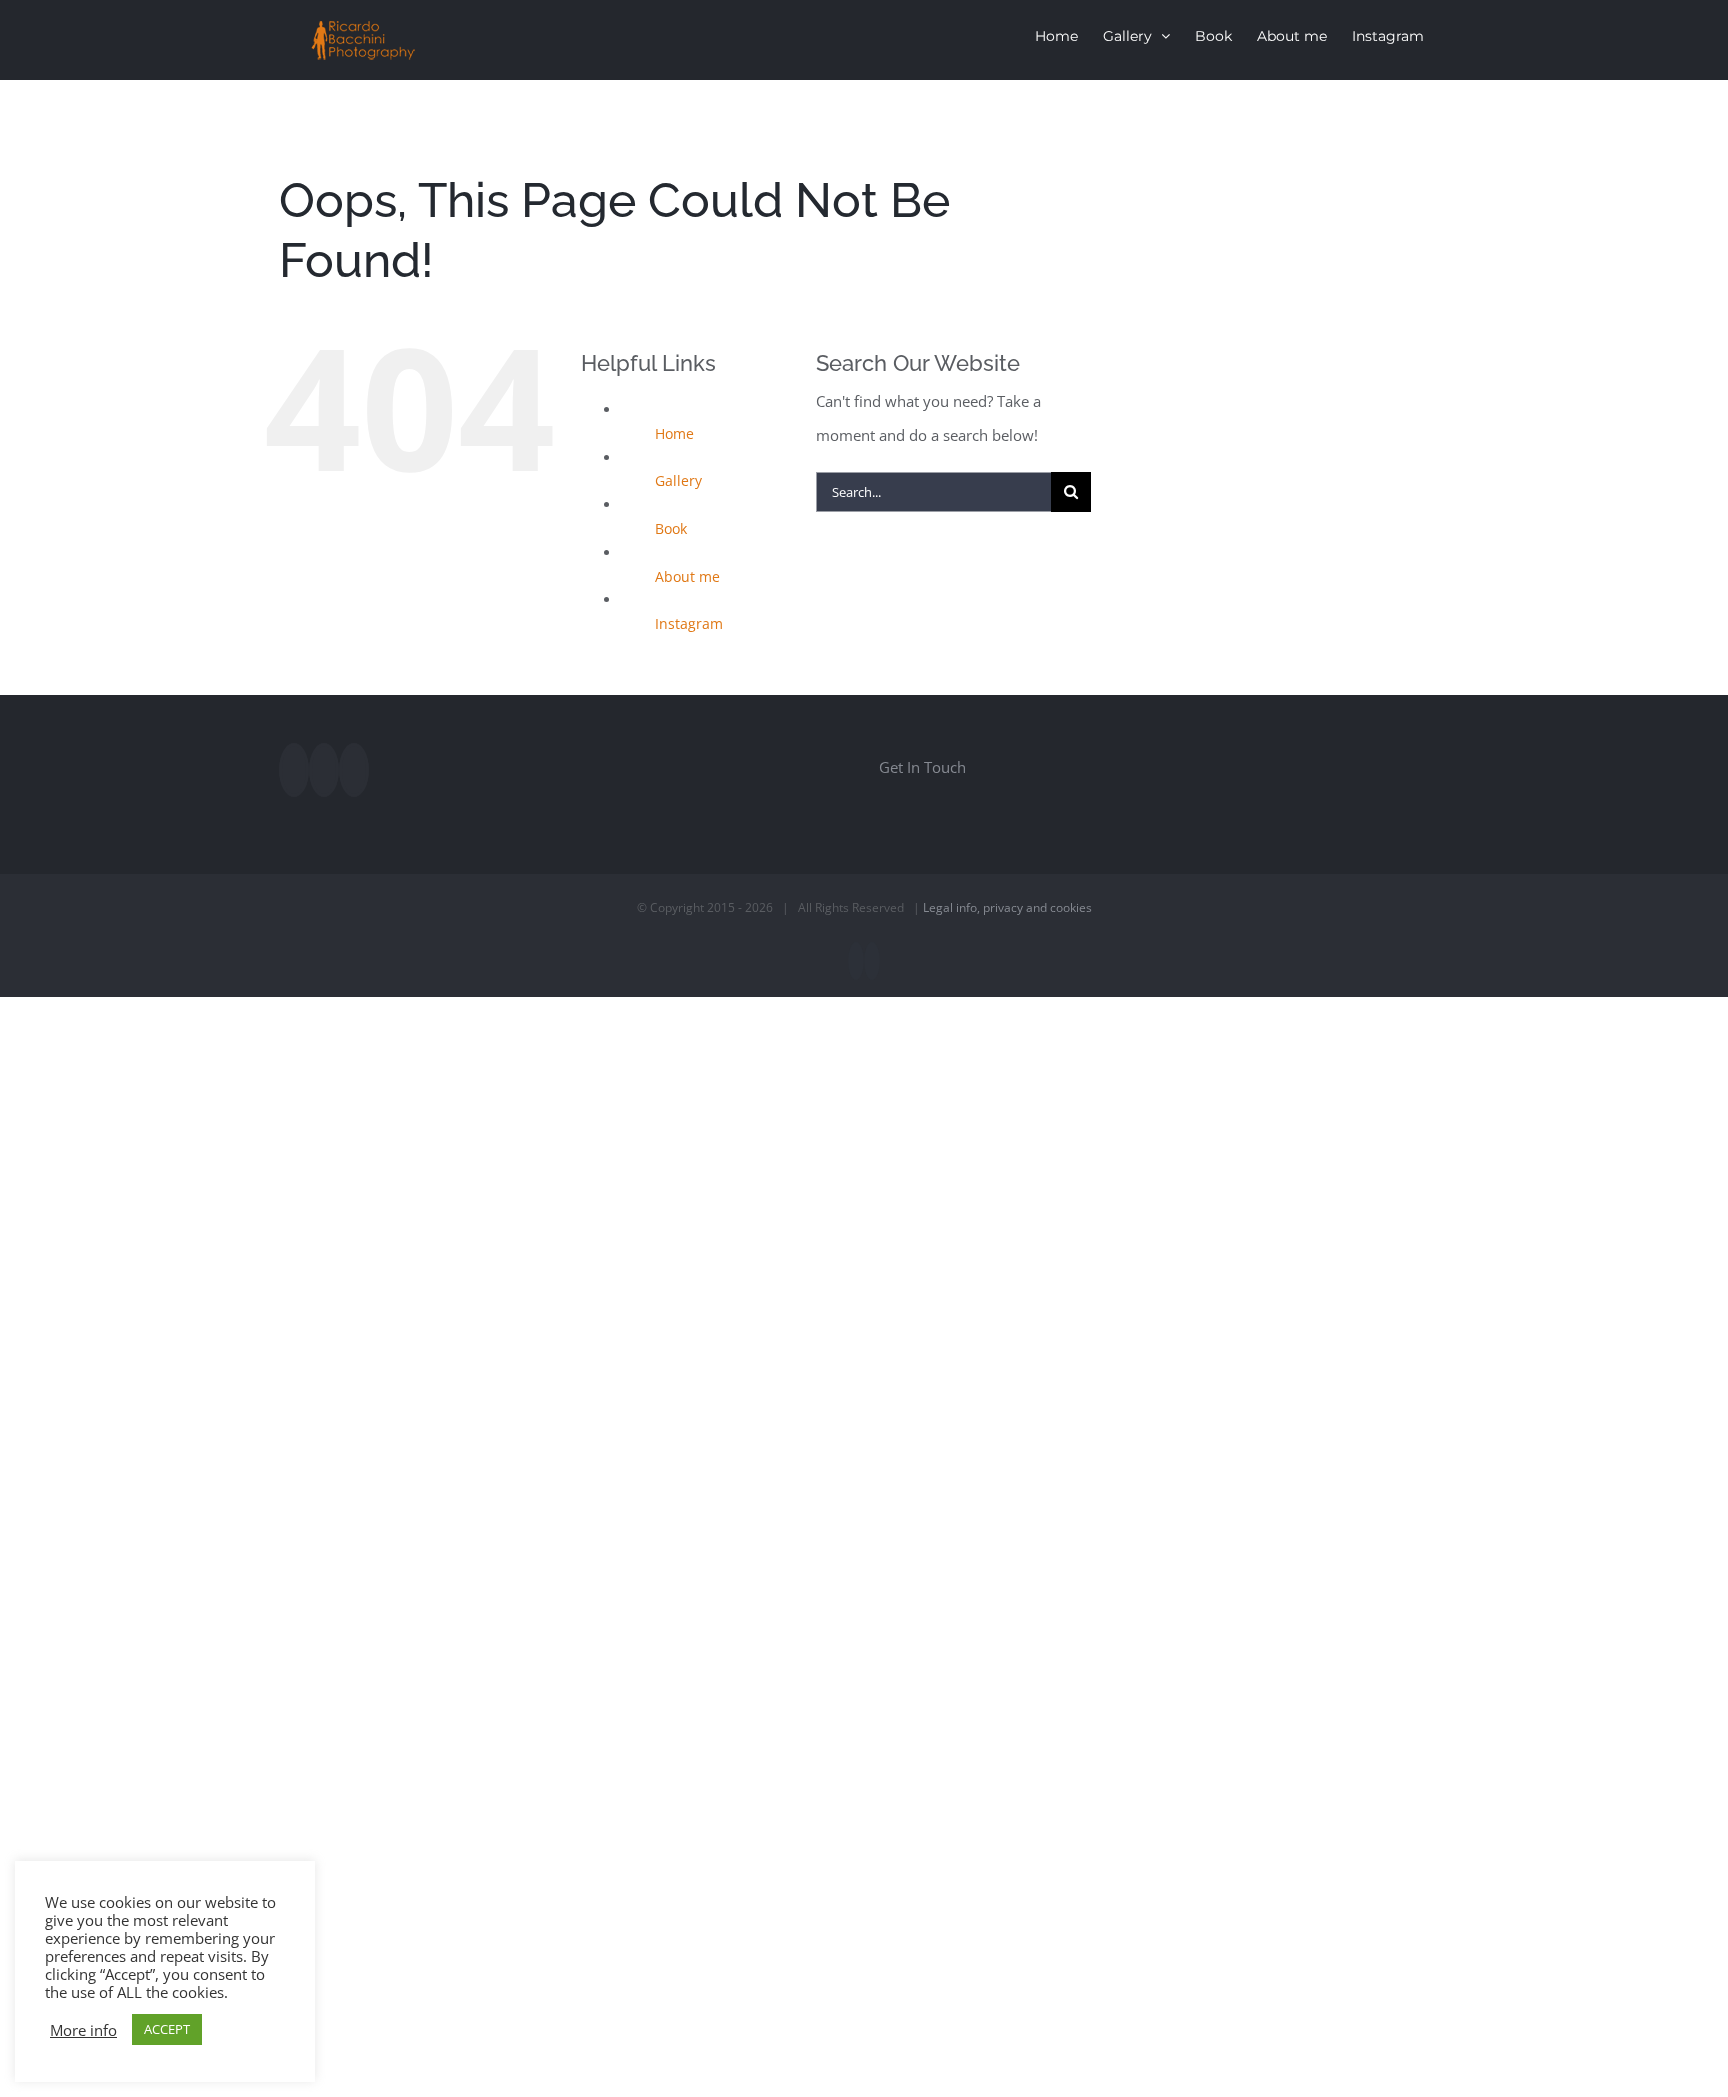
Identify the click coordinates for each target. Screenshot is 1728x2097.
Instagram (689, 623)
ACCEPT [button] (167, 2029)
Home (674, 433)
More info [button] (83, 2030)
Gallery (678, 480)
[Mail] (354, 770)
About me (687, 576)
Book (671, 528)
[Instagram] (324, 770)
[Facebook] (294, 770)
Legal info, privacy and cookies (1007, 907)
